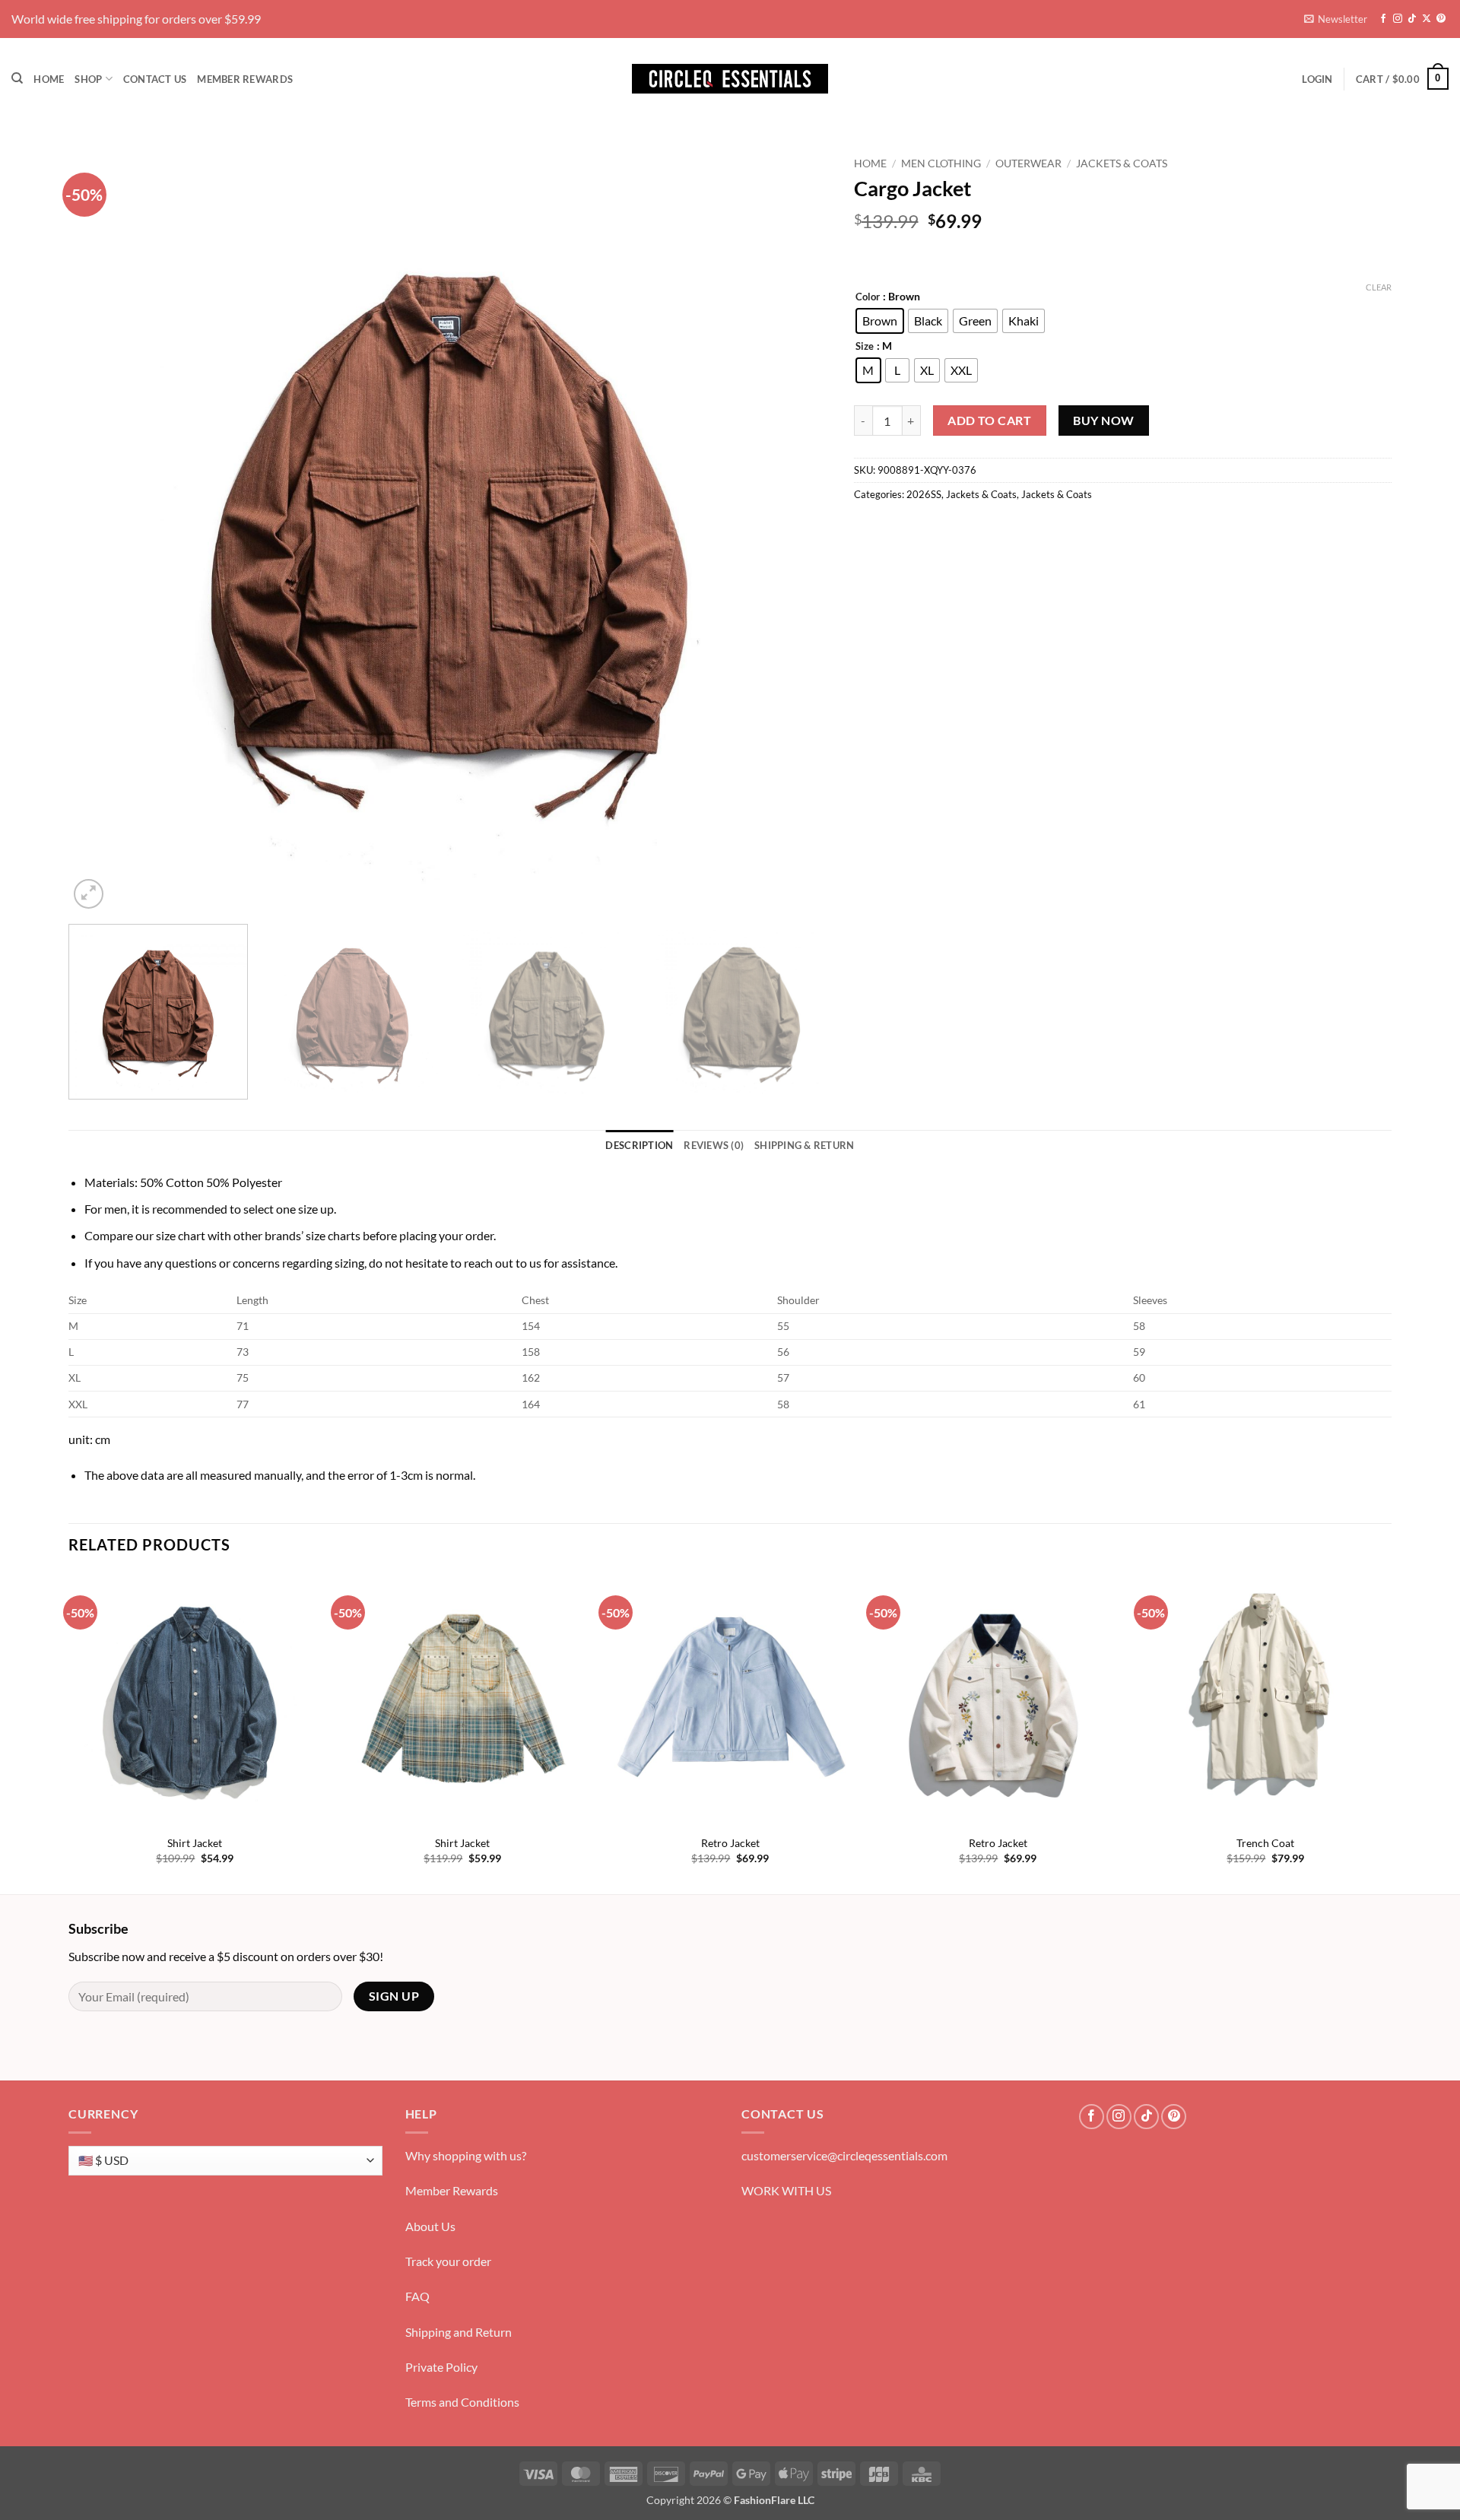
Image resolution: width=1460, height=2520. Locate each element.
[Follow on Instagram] (1398, 19)
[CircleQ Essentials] (730, 79)
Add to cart (989, 421)
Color (868, 297)
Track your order (448, 2261)
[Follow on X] (1427, 19)
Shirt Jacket (195, 1843)
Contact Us (155, 79)
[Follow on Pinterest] (1441, 19)
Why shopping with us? (466, 2155)
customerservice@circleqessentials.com (844, 2155)
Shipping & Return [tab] (804, 1145)
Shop (88, 79)
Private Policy (441, 2367)
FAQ (417, 2296)
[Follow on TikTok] (1412, 19)
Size (865, 347)
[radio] (880, 321)
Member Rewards (245, 79)
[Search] (17, 78)
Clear (1379, 287)
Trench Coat (1265, 1843)
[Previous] (103, 531)
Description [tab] (639, 1145)
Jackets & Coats (1122, 163)
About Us (430, 2226)
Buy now (1103, 421)
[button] (1336, 19)
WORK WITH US (786, 2190)
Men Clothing (941, 163)
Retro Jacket (730, 1843)
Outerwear (1028, 163)
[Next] (796, 531)
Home (49, 79)
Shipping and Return (459, 2332)
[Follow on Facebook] (1383, 19)
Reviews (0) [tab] (714, 1145)
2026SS (924, 494)
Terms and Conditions (462, 2402)
